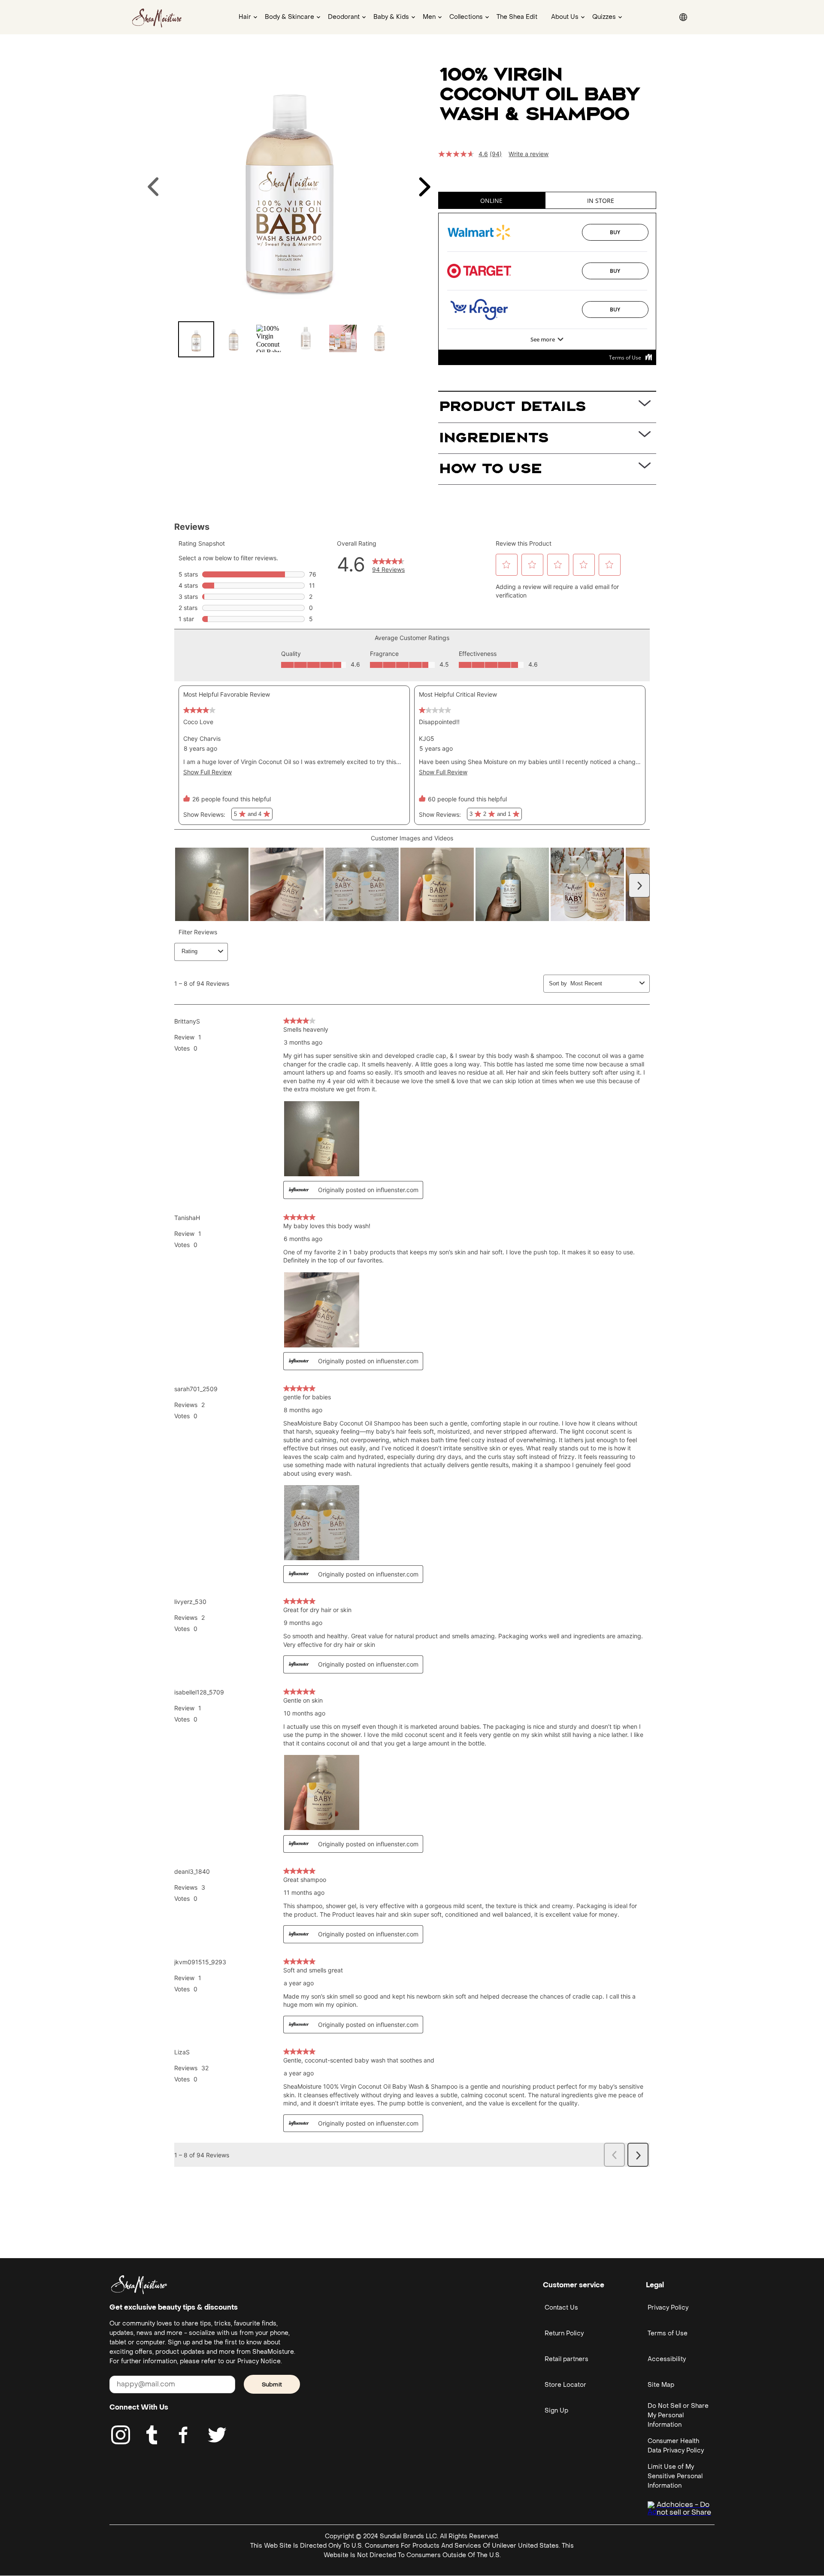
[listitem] (196, 339)
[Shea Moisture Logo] (158, 17)
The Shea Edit (517, 17)
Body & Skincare (289, 17)
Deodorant (344, 17)
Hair (245, 17)
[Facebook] (184, 2435)
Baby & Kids (391, 17)
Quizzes (604, 17)
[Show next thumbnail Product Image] (424, 187)
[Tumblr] (152, 2435)
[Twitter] (217, 2435)
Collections (466, 17)
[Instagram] (121, 2435)
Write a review (529, 154)
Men (429, 17)
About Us (565, 17)
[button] (11, 11)
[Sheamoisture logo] (139, 2285)
